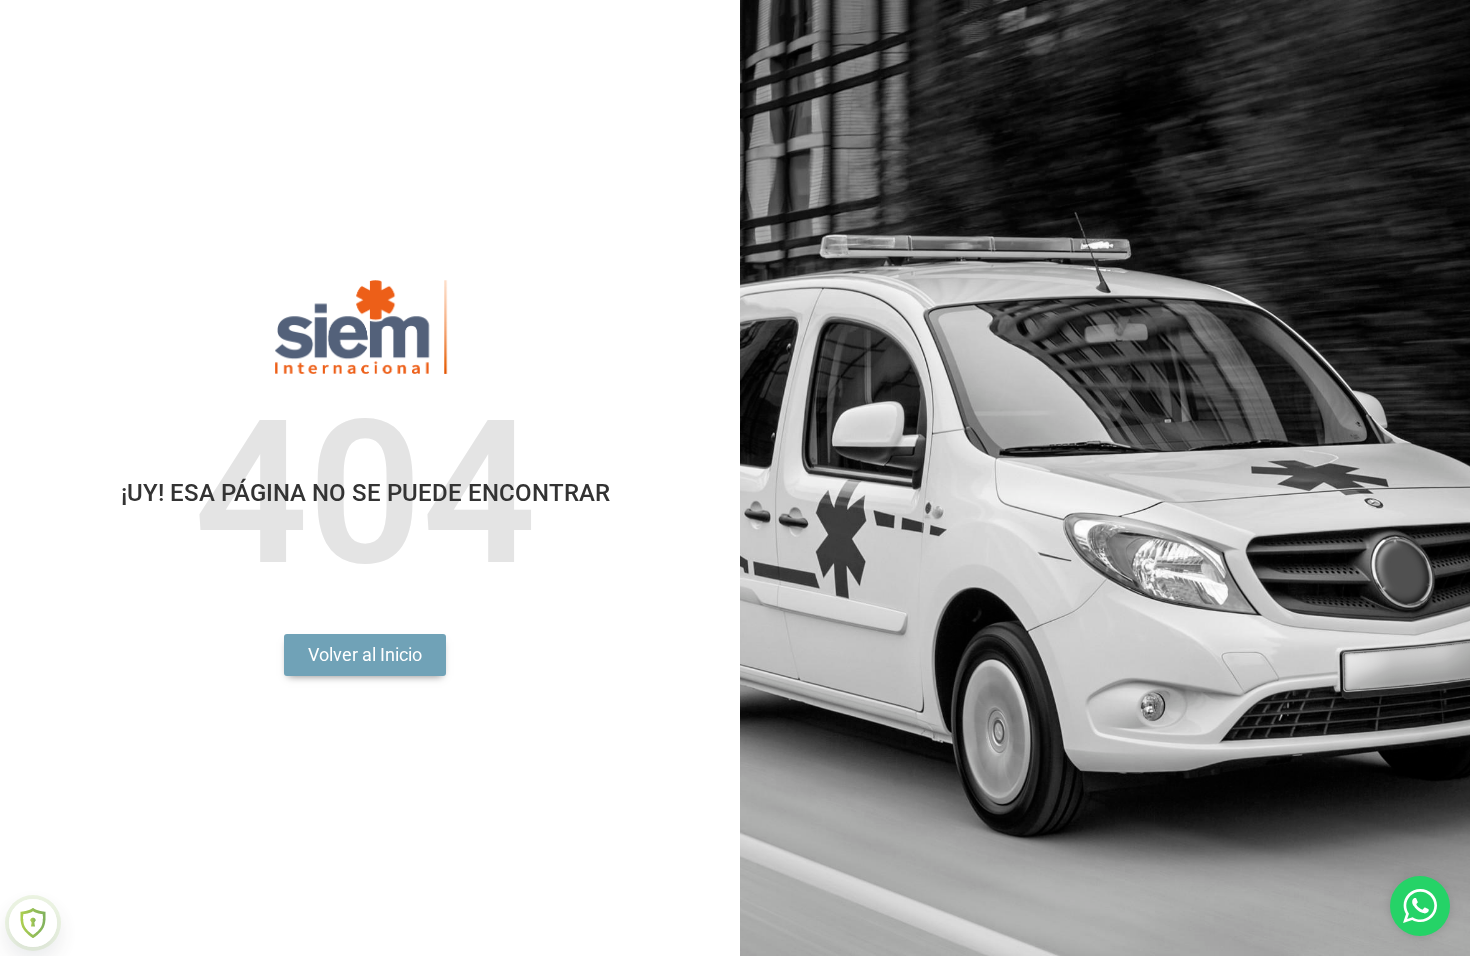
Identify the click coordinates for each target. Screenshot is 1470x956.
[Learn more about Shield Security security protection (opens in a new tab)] (33, 923)
